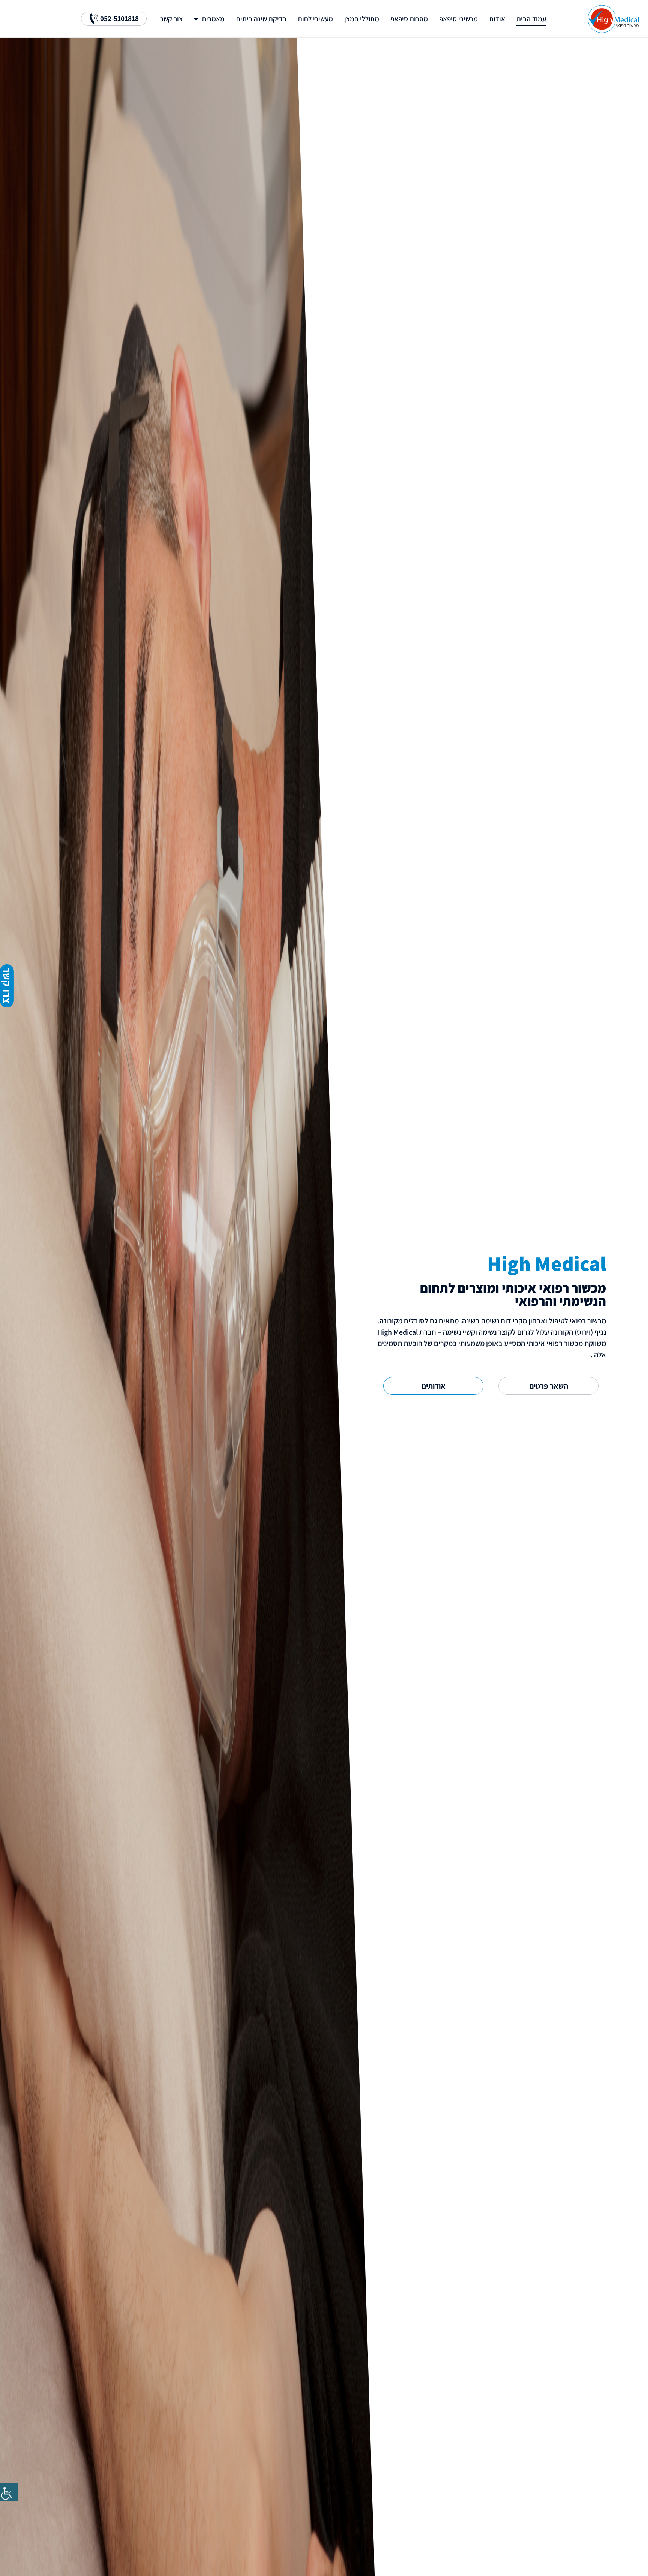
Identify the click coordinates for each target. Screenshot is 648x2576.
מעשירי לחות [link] (315, 19)
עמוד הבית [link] (531, 19)
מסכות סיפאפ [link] (409, 19)
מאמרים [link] (213, 19)
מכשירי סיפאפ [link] (458, 19)
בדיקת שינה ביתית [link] (261, 19)
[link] (9, 2492)
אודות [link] (497, 19)
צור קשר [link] (171, 19)
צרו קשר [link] (7, 986)
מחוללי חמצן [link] (362, 19)
